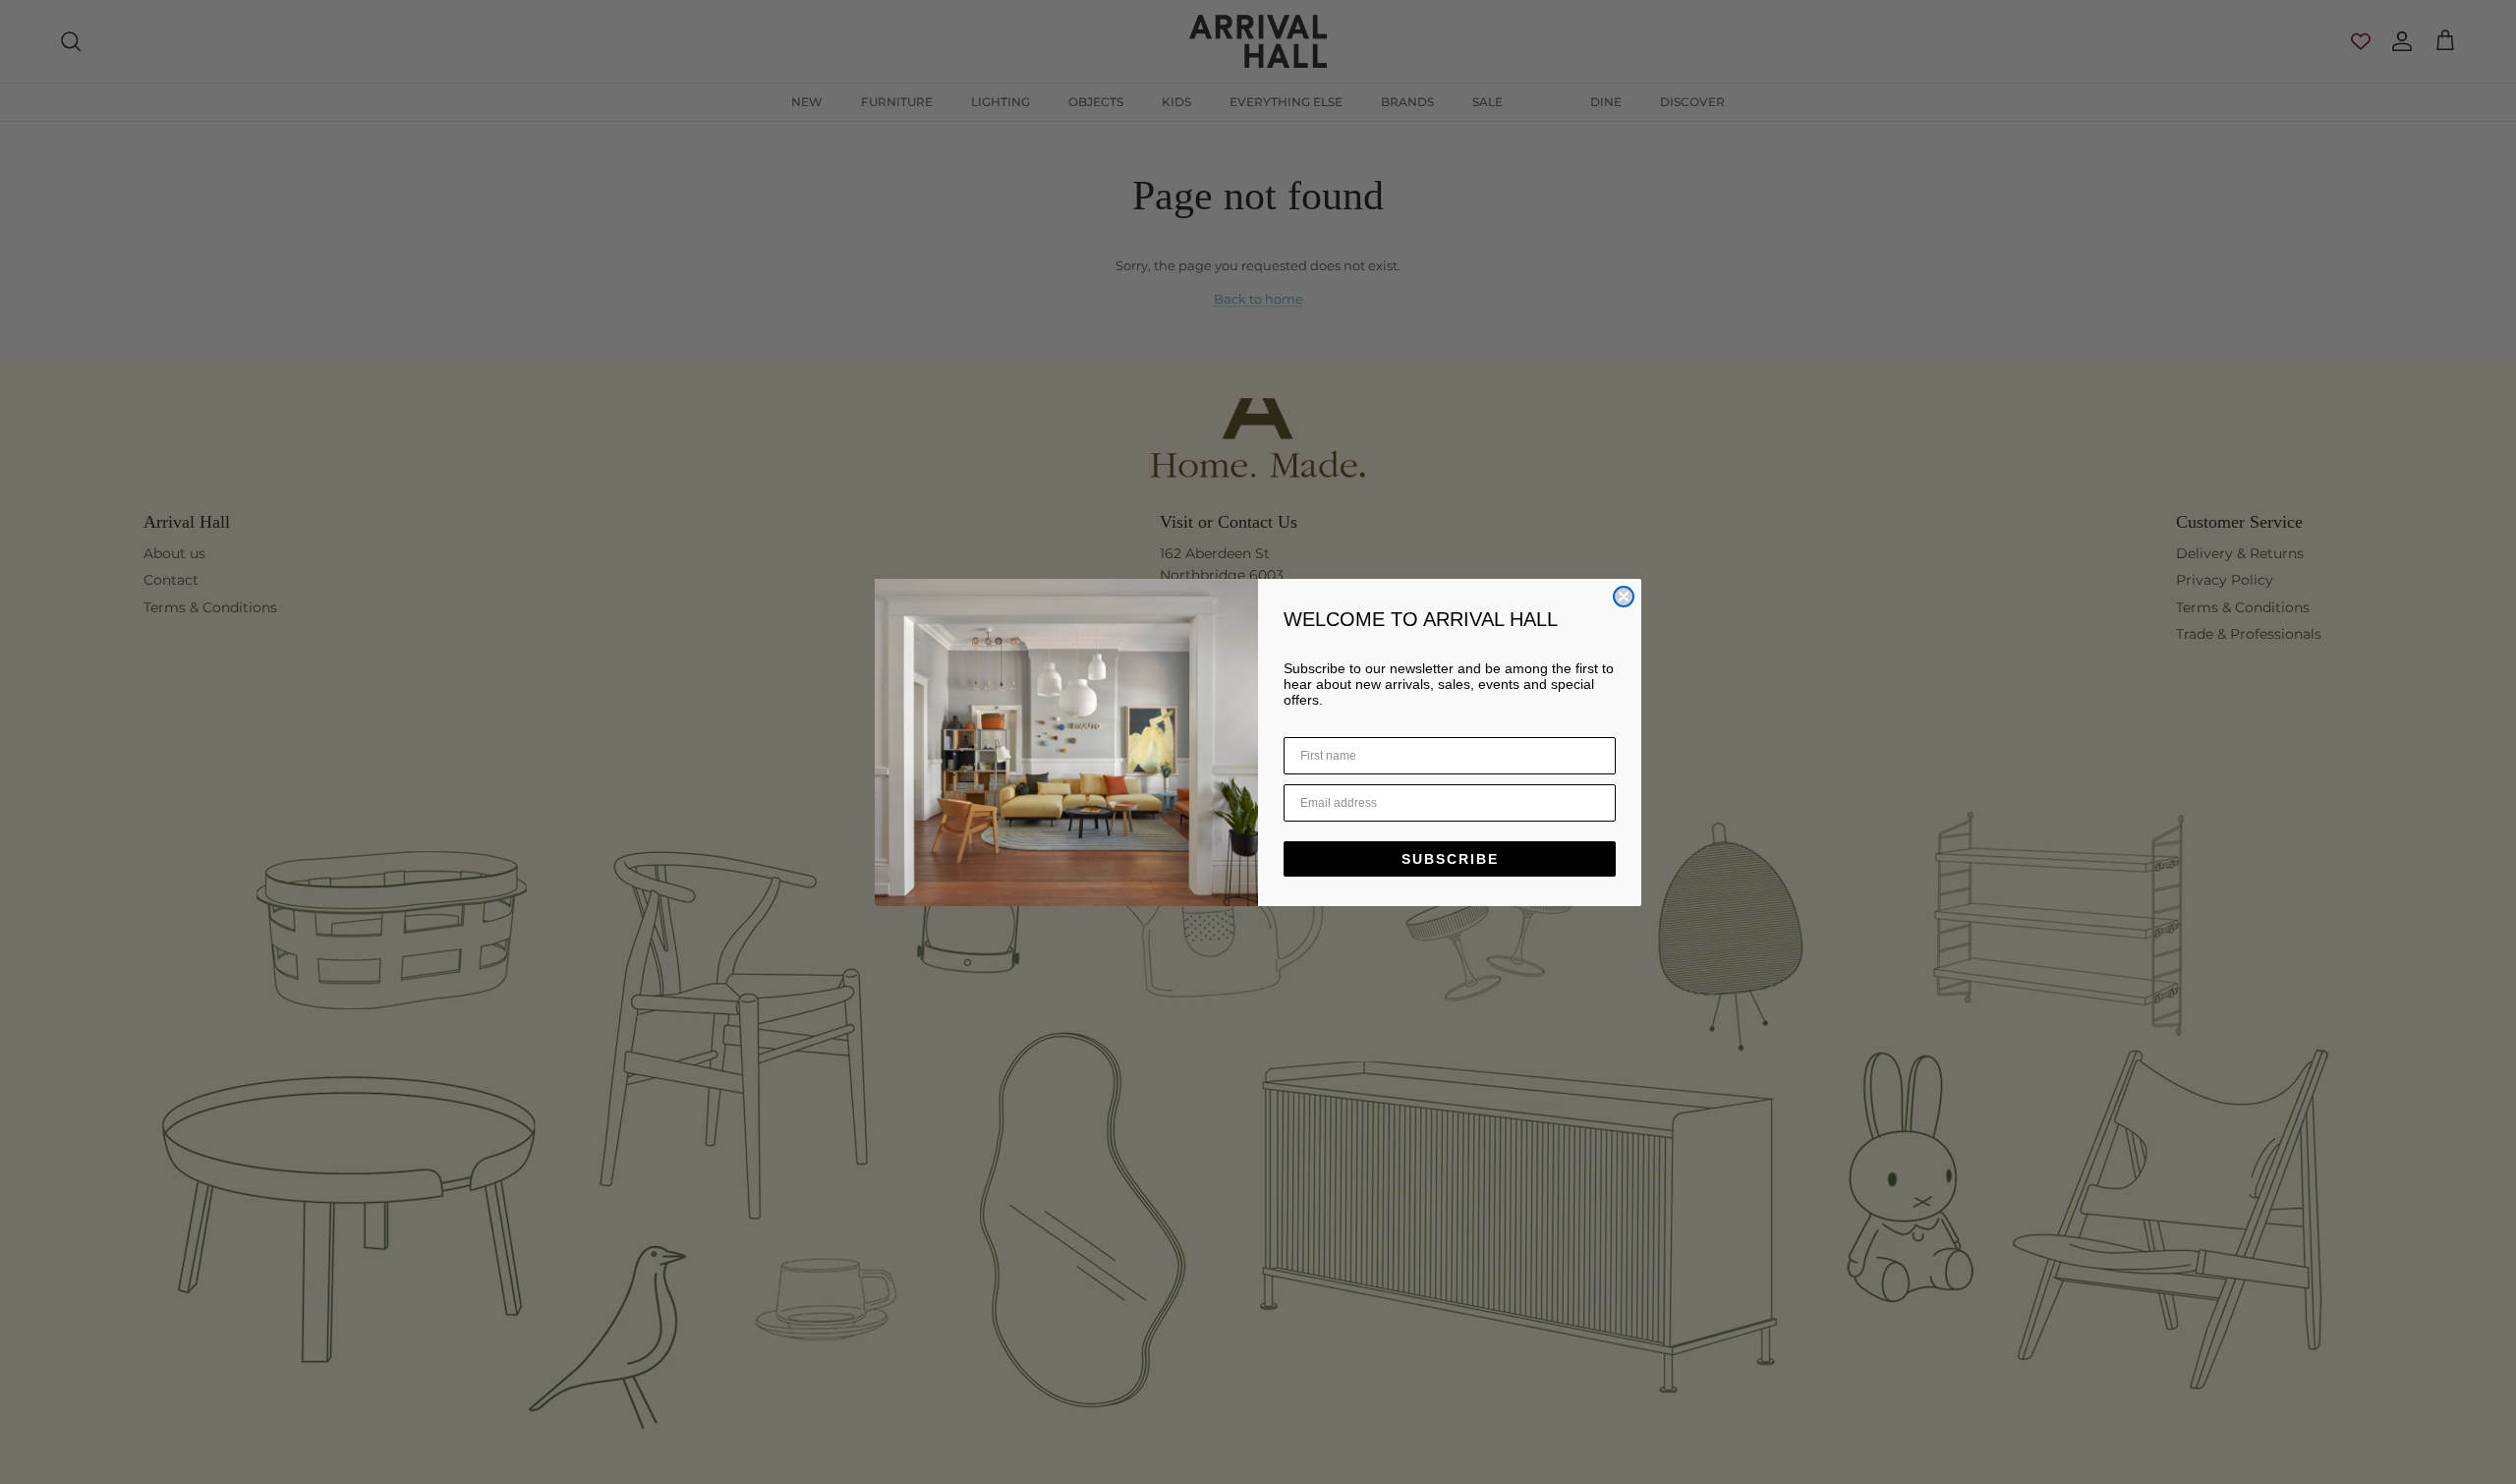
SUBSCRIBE (1450, 859)
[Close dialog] (1624, 597)
